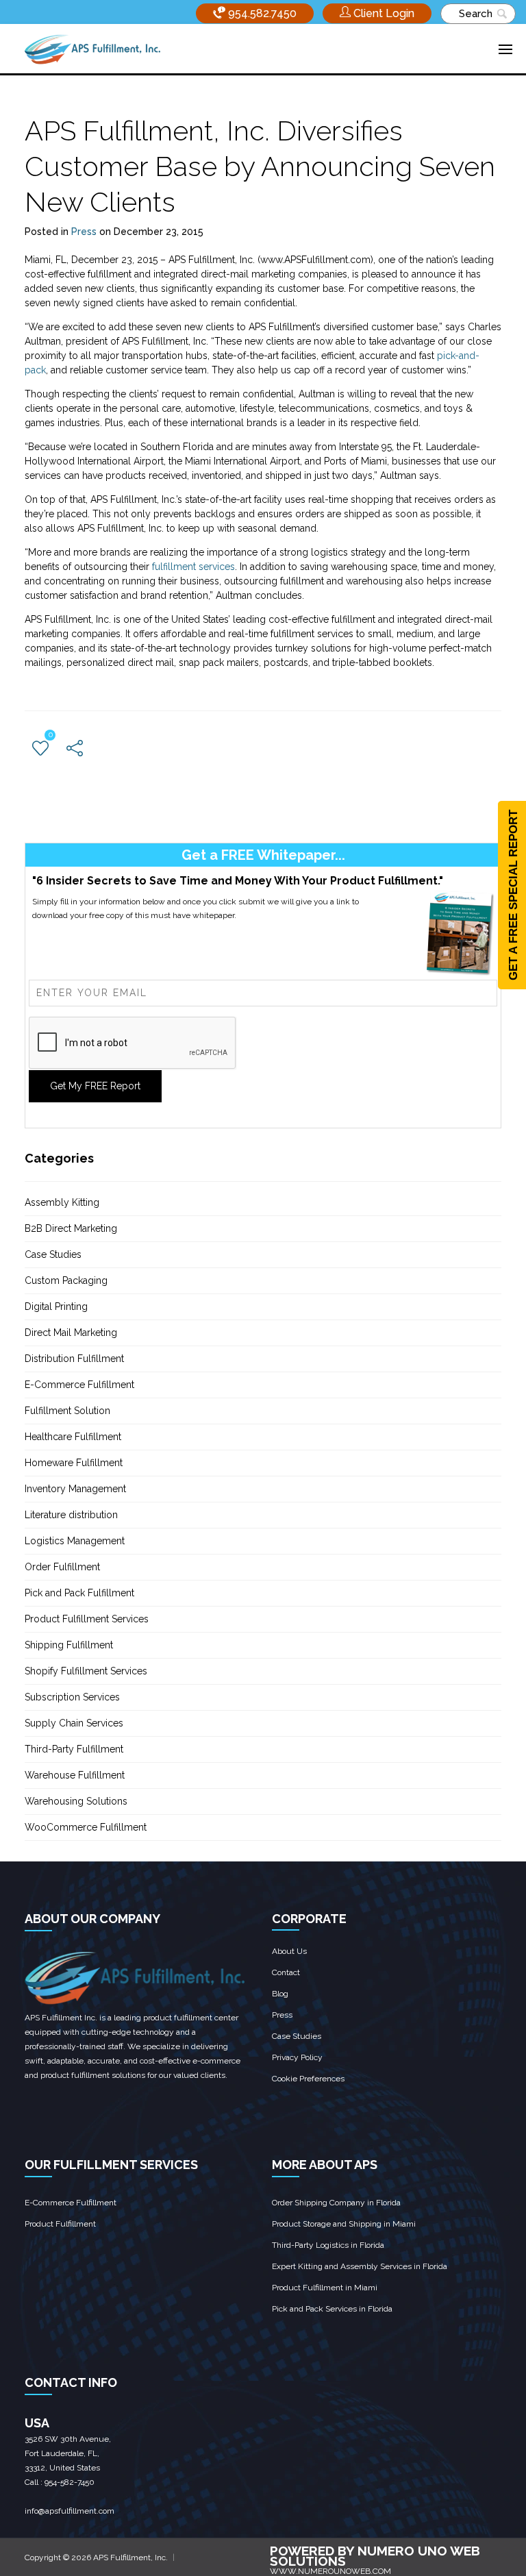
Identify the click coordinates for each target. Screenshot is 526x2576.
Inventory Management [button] (75, 1489)
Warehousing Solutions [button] (76, 1801)
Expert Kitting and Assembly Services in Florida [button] (360, 2266)
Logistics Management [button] (75, 1541)
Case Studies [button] (53, 1254)
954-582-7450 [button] (70, 2482)
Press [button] (84, 232)
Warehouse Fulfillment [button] (75, 1775)
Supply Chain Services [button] (74, 1723)
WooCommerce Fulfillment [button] (86, 1827)
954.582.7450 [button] (261, 13)
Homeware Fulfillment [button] (74, 1463)
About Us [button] (289, 1951)
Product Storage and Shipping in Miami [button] (344, 2224)
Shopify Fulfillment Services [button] (86, 1671)
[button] (377, 13)
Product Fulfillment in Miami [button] (325, 2288)
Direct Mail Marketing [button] (71, 1333)
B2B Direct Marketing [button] (71, 1228)
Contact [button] (286, 1972)
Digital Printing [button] (56, 1306)
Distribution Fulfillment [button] (74, 1359)
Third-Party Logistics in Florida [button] (328, 2245)
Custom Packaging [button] (66, 1280)
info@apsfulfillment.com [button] (70, 2511)
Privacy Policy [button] (297, 2057)
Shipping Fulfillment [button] (69, 1645)
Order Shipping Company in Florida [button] (336, 2203)
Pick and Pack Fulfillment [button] (79, 1593)
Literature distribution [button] (71, 1515)
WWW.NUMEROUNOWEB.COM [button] (330, 2571)
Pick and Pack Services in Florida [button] (332, 2309)
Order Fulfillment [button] (62, 1567)
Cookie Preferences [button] (308, 2079)
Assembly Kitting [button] (62, 1202)
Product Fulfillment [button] (60, 2224)
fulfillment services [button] (193, 567)
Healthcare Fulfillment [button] (73, 1437)
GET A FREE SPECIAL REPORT (513, 895)
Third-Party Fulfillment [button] (74, 1749)
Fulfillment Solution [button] (67, 1411)
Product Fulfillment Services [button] (87, 1619)
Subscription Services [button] (72, 1697)
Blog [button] (280, 1994)
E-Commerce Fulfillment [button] (79, 1385)
